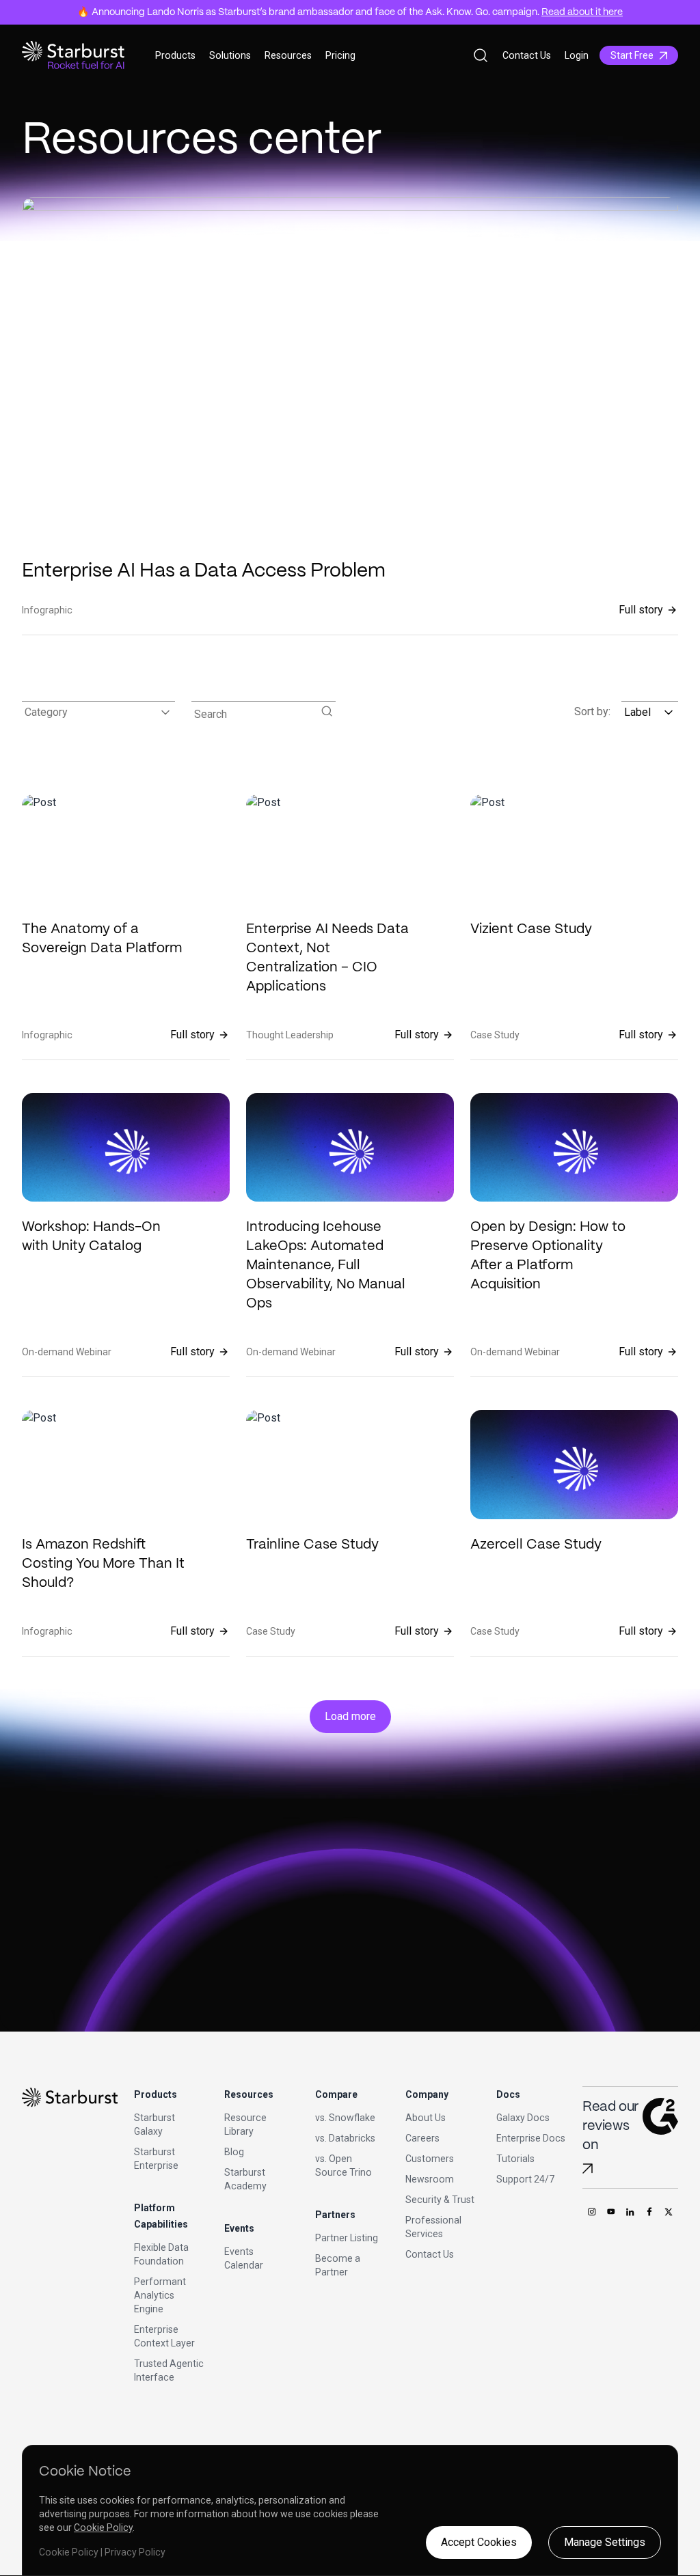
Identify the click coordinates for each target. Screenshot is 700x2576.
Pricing (340, 55)
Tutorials (515, 2159)
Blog (234, 2152)
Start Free (632, 55)
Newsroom (430, 2179)
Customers (430, 2159)
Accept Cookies (479, 2542)
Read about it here (582, 12)
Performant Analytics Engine (160, 2295)
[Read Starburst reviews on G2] (588, 2169)
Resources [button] (288, 55)
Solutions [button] (230, 55)
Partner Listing (347, 2238)
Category (46, 712)
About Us (426, 2118)
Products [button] (175, 55)
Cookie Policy (103, 2527)
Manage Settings (605, 2542)
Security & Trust (440, 2200)
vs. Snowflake (345, 2118)
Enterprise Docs (531, 2138)
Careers (422, 2138)
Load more (350, 1716)
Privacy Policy (135, 2552)
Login (577, 55)
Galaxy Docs (523, 2118)
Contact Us (527, 55)
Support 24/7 (525, 2179)
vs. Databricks (345, 2138)
